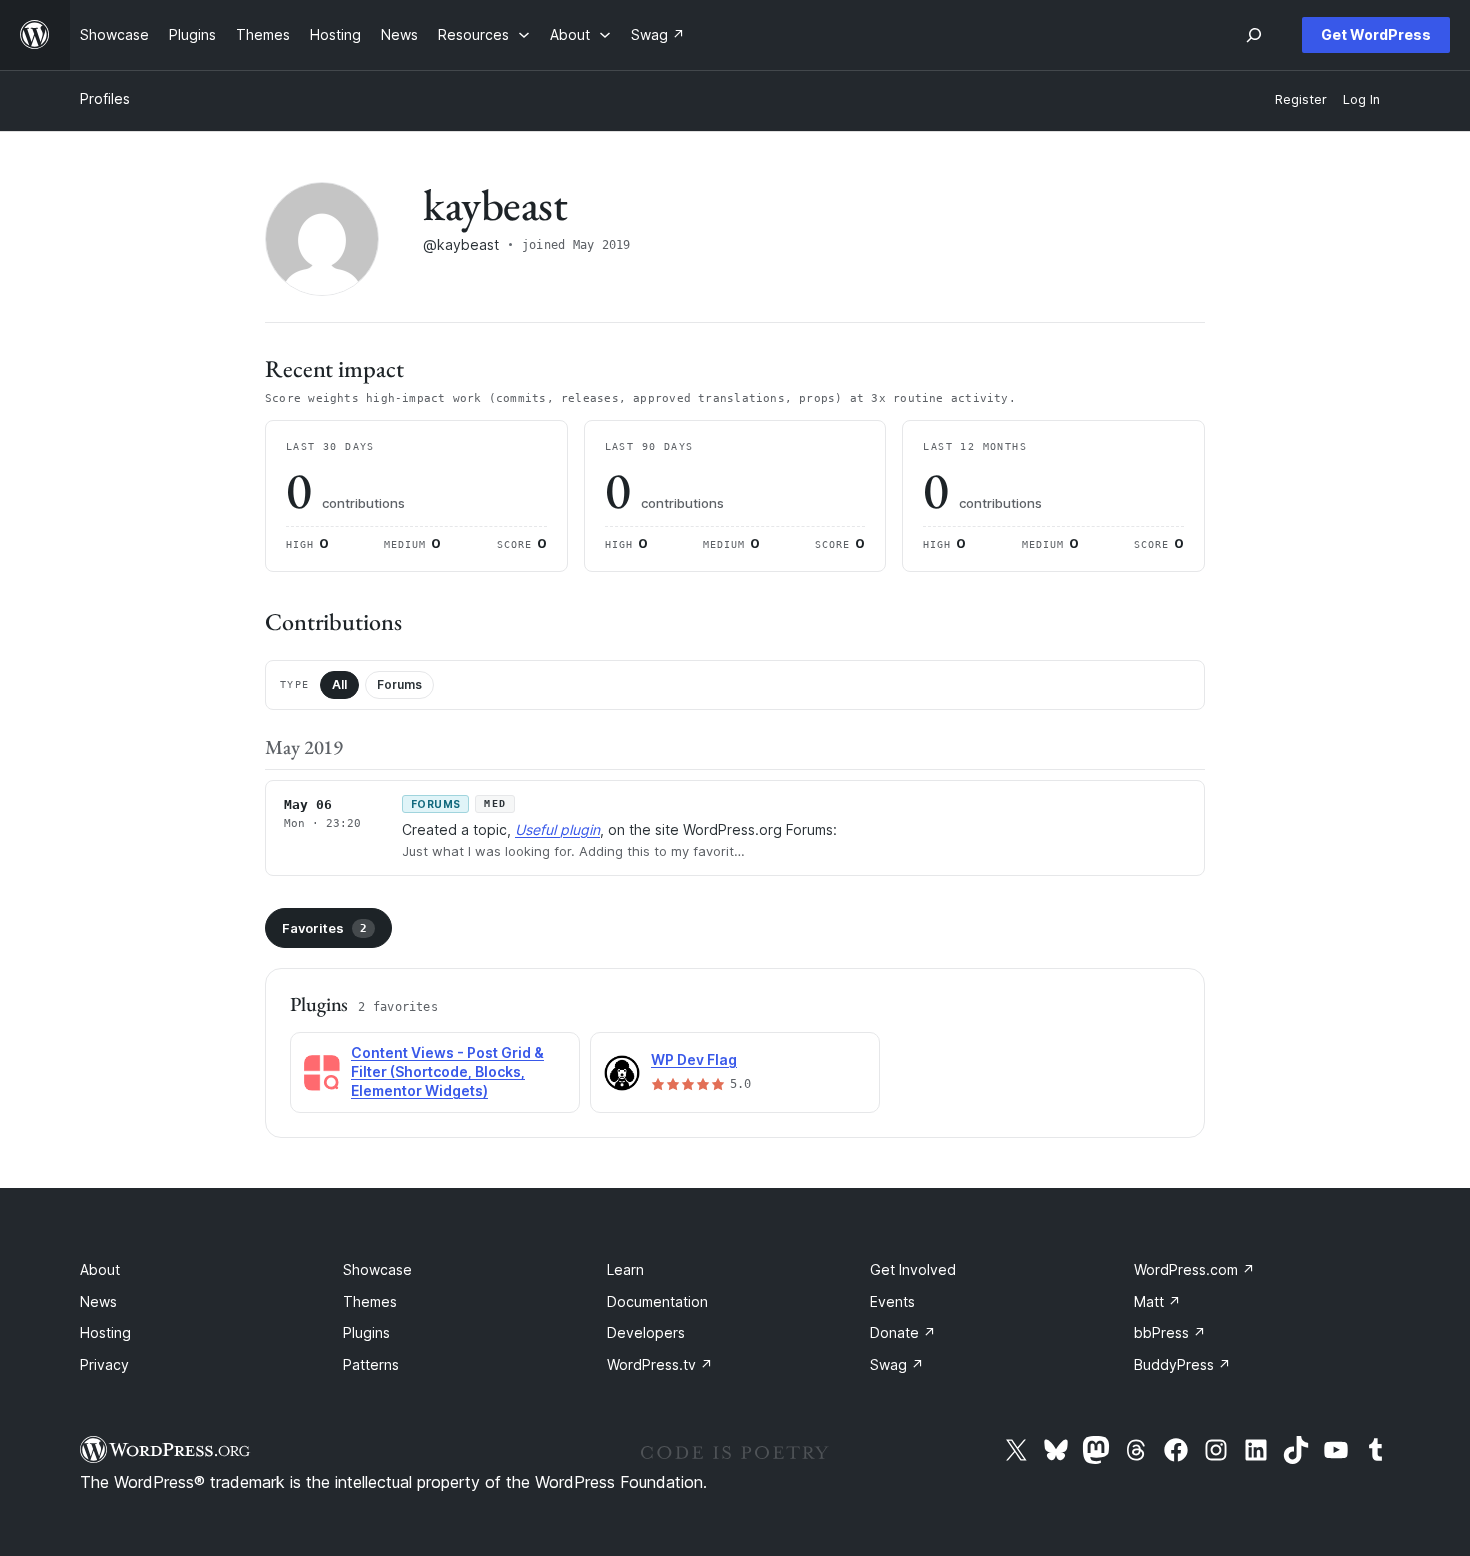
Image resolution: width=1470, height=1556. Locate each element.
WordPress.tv (660, 1364)
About (100, 1269)
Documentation (657, 1301)
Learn (625, 1269)
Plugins (366, 1332)
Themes (370, 1301)
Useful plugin (557, 829)
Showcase (377, 1269)
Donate (903, 1332)
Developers (646, 1332)
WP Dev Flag (694, 1059)
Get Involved (913, 1269)
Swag (897, 1364)
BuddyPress (1182, 1364)
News (98, 1301)
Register (1301, 99)
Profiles (105, 98)
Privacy (104, 1364)
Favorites (324, 928)
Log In (1361, 99)
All (339, 684)
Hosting (105, 1332)
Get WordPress (1376, 34)
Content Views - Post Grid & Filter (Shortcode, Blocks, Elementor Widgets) (447, 1071)
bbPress (1170, 1332)
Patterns (371, 1364)
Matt (1157, 1301)
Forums (399, 684)
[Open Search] (1254, 35)
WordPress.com (1194, 1269)
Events (892, 1301)
